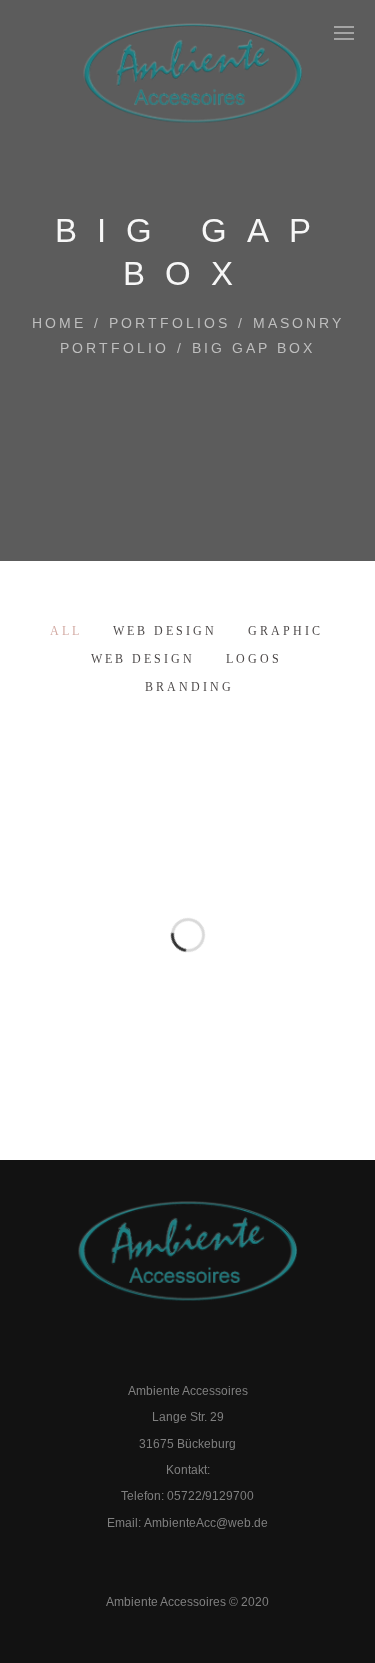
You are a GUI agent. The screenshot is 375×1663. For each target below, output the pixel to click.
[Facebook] (166, 1354)
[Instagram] (209, 1354)
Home (59, 323)
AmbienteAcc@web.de (206, 1523)
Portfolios (169, 323)
